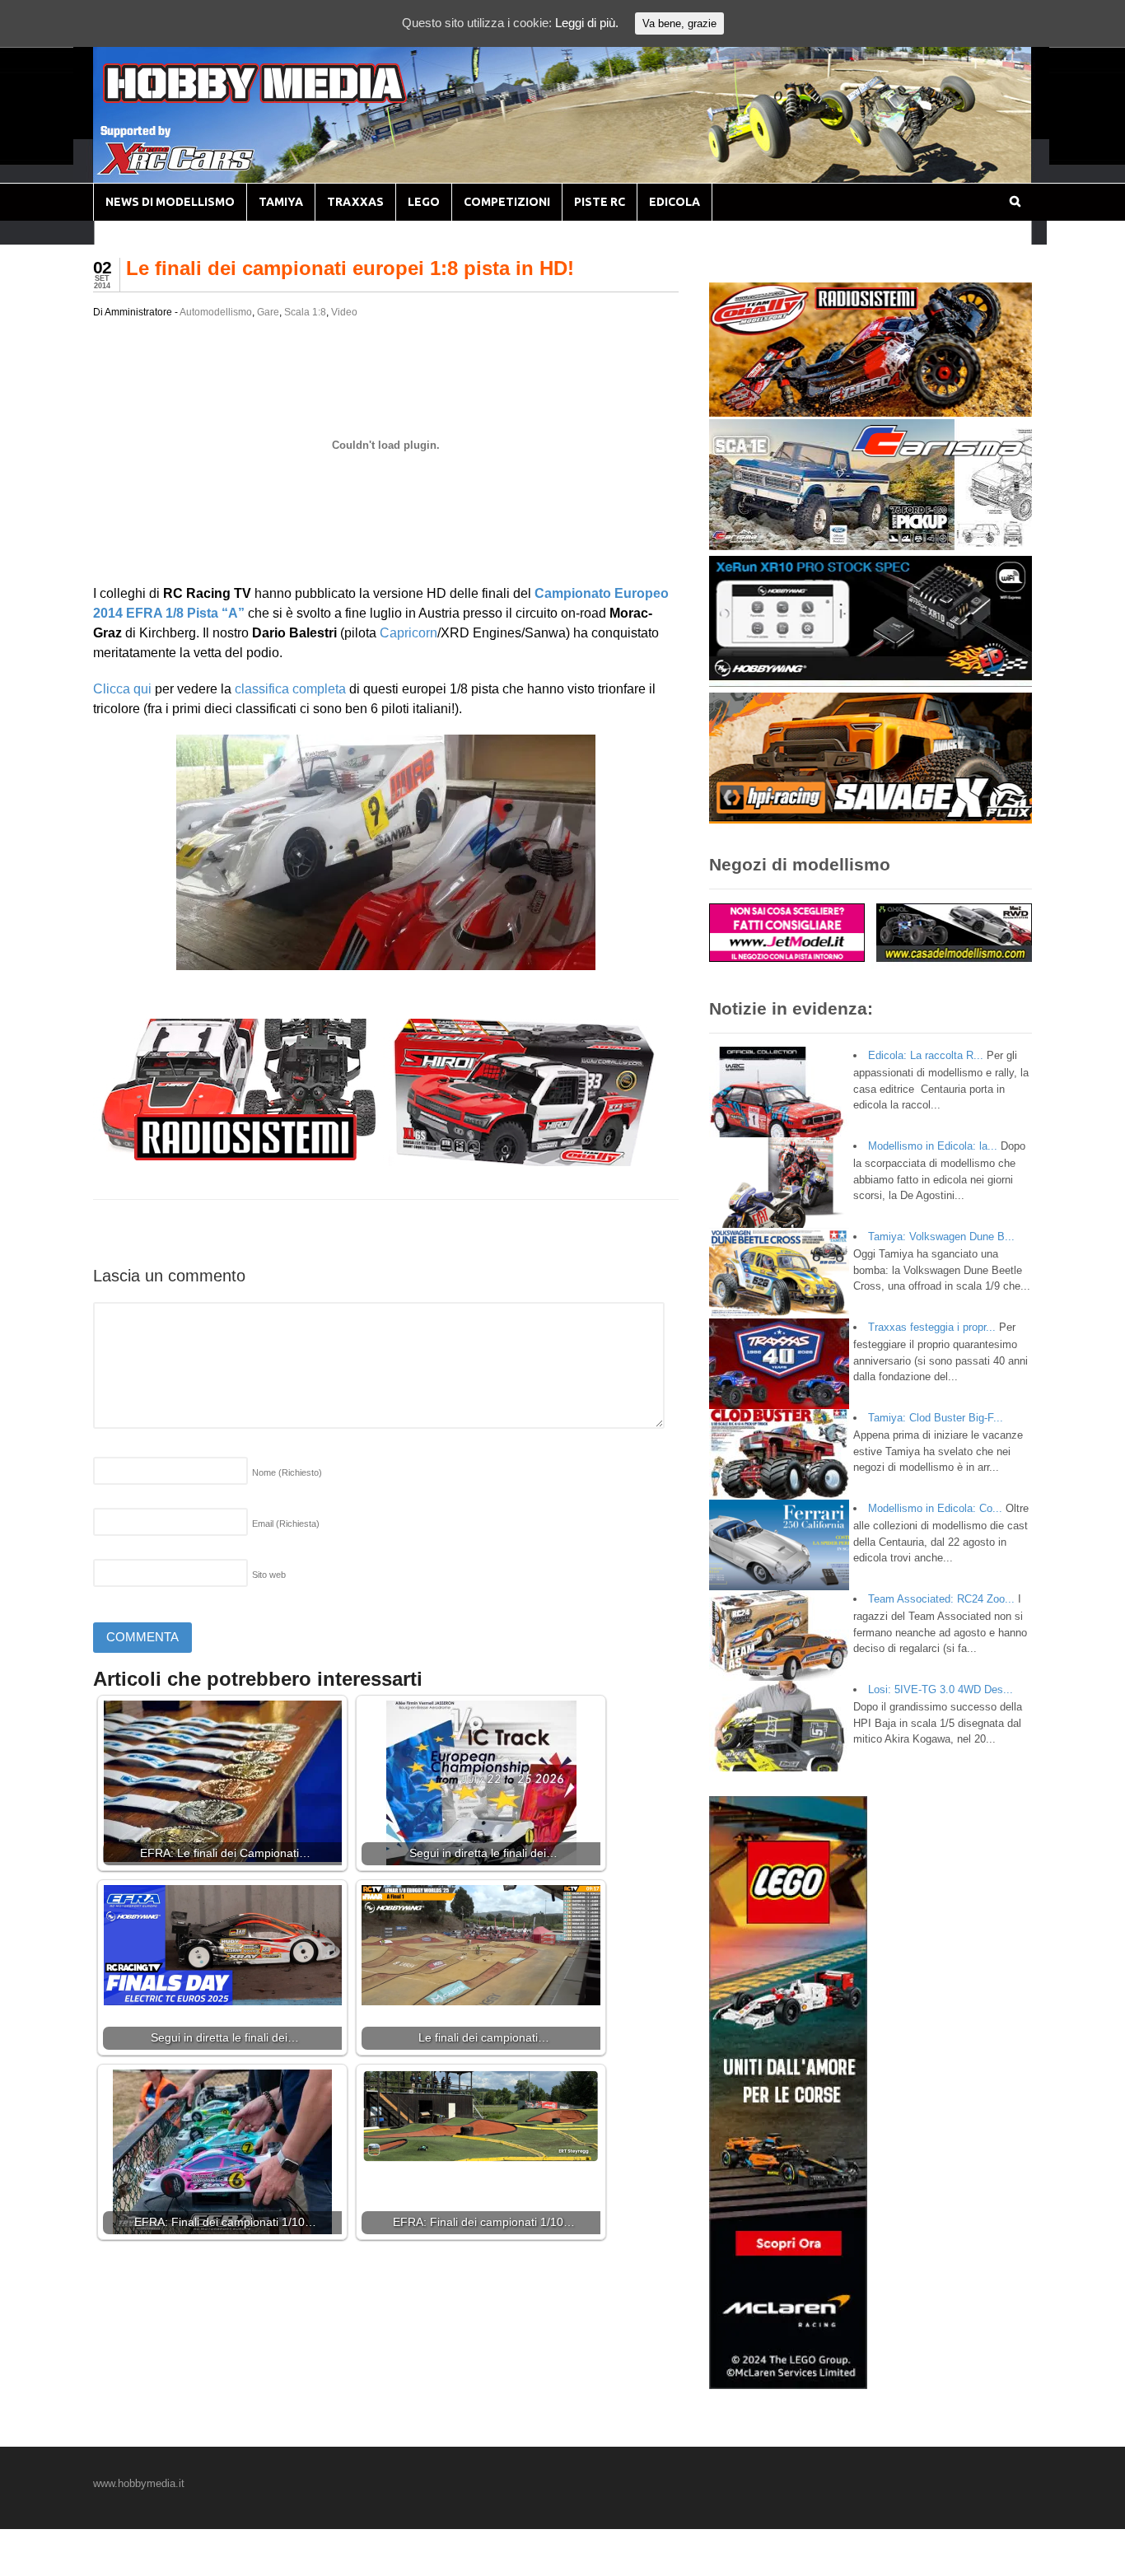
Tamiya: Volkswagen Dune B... (941, 1237)
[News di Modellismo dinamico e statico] (286, 99)
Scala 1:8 (305, 312)
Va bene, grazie (679, 23)
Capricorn (408, 633)
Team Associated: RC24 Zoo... (941, 1599)
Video (344, 312)
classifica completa (290, 689)
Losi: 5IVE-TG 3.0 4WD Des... (941, 1689)
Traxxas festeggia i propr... (932, 1327)
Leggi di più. (587, 23)
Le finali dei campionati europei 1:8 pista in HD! (350, 268)
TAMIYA (281, 202)
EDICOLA (675, 202)
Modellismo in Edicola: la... (933, 1146)
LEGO (424, 202)
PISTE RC (600, 202)
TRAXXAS (355, 202)
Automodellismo (216, 312)
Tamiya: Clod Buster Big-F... (936, 1418)
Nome (287, 1472)
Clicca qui (122, 689)
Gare (268, 312)
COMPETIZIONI (507, 202)
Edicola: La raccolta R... (926, 1055)
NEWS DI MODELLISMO (170, 202)
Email (286, 1524)
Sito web (269, 1575)
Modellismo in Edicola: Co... (935, 1508)
